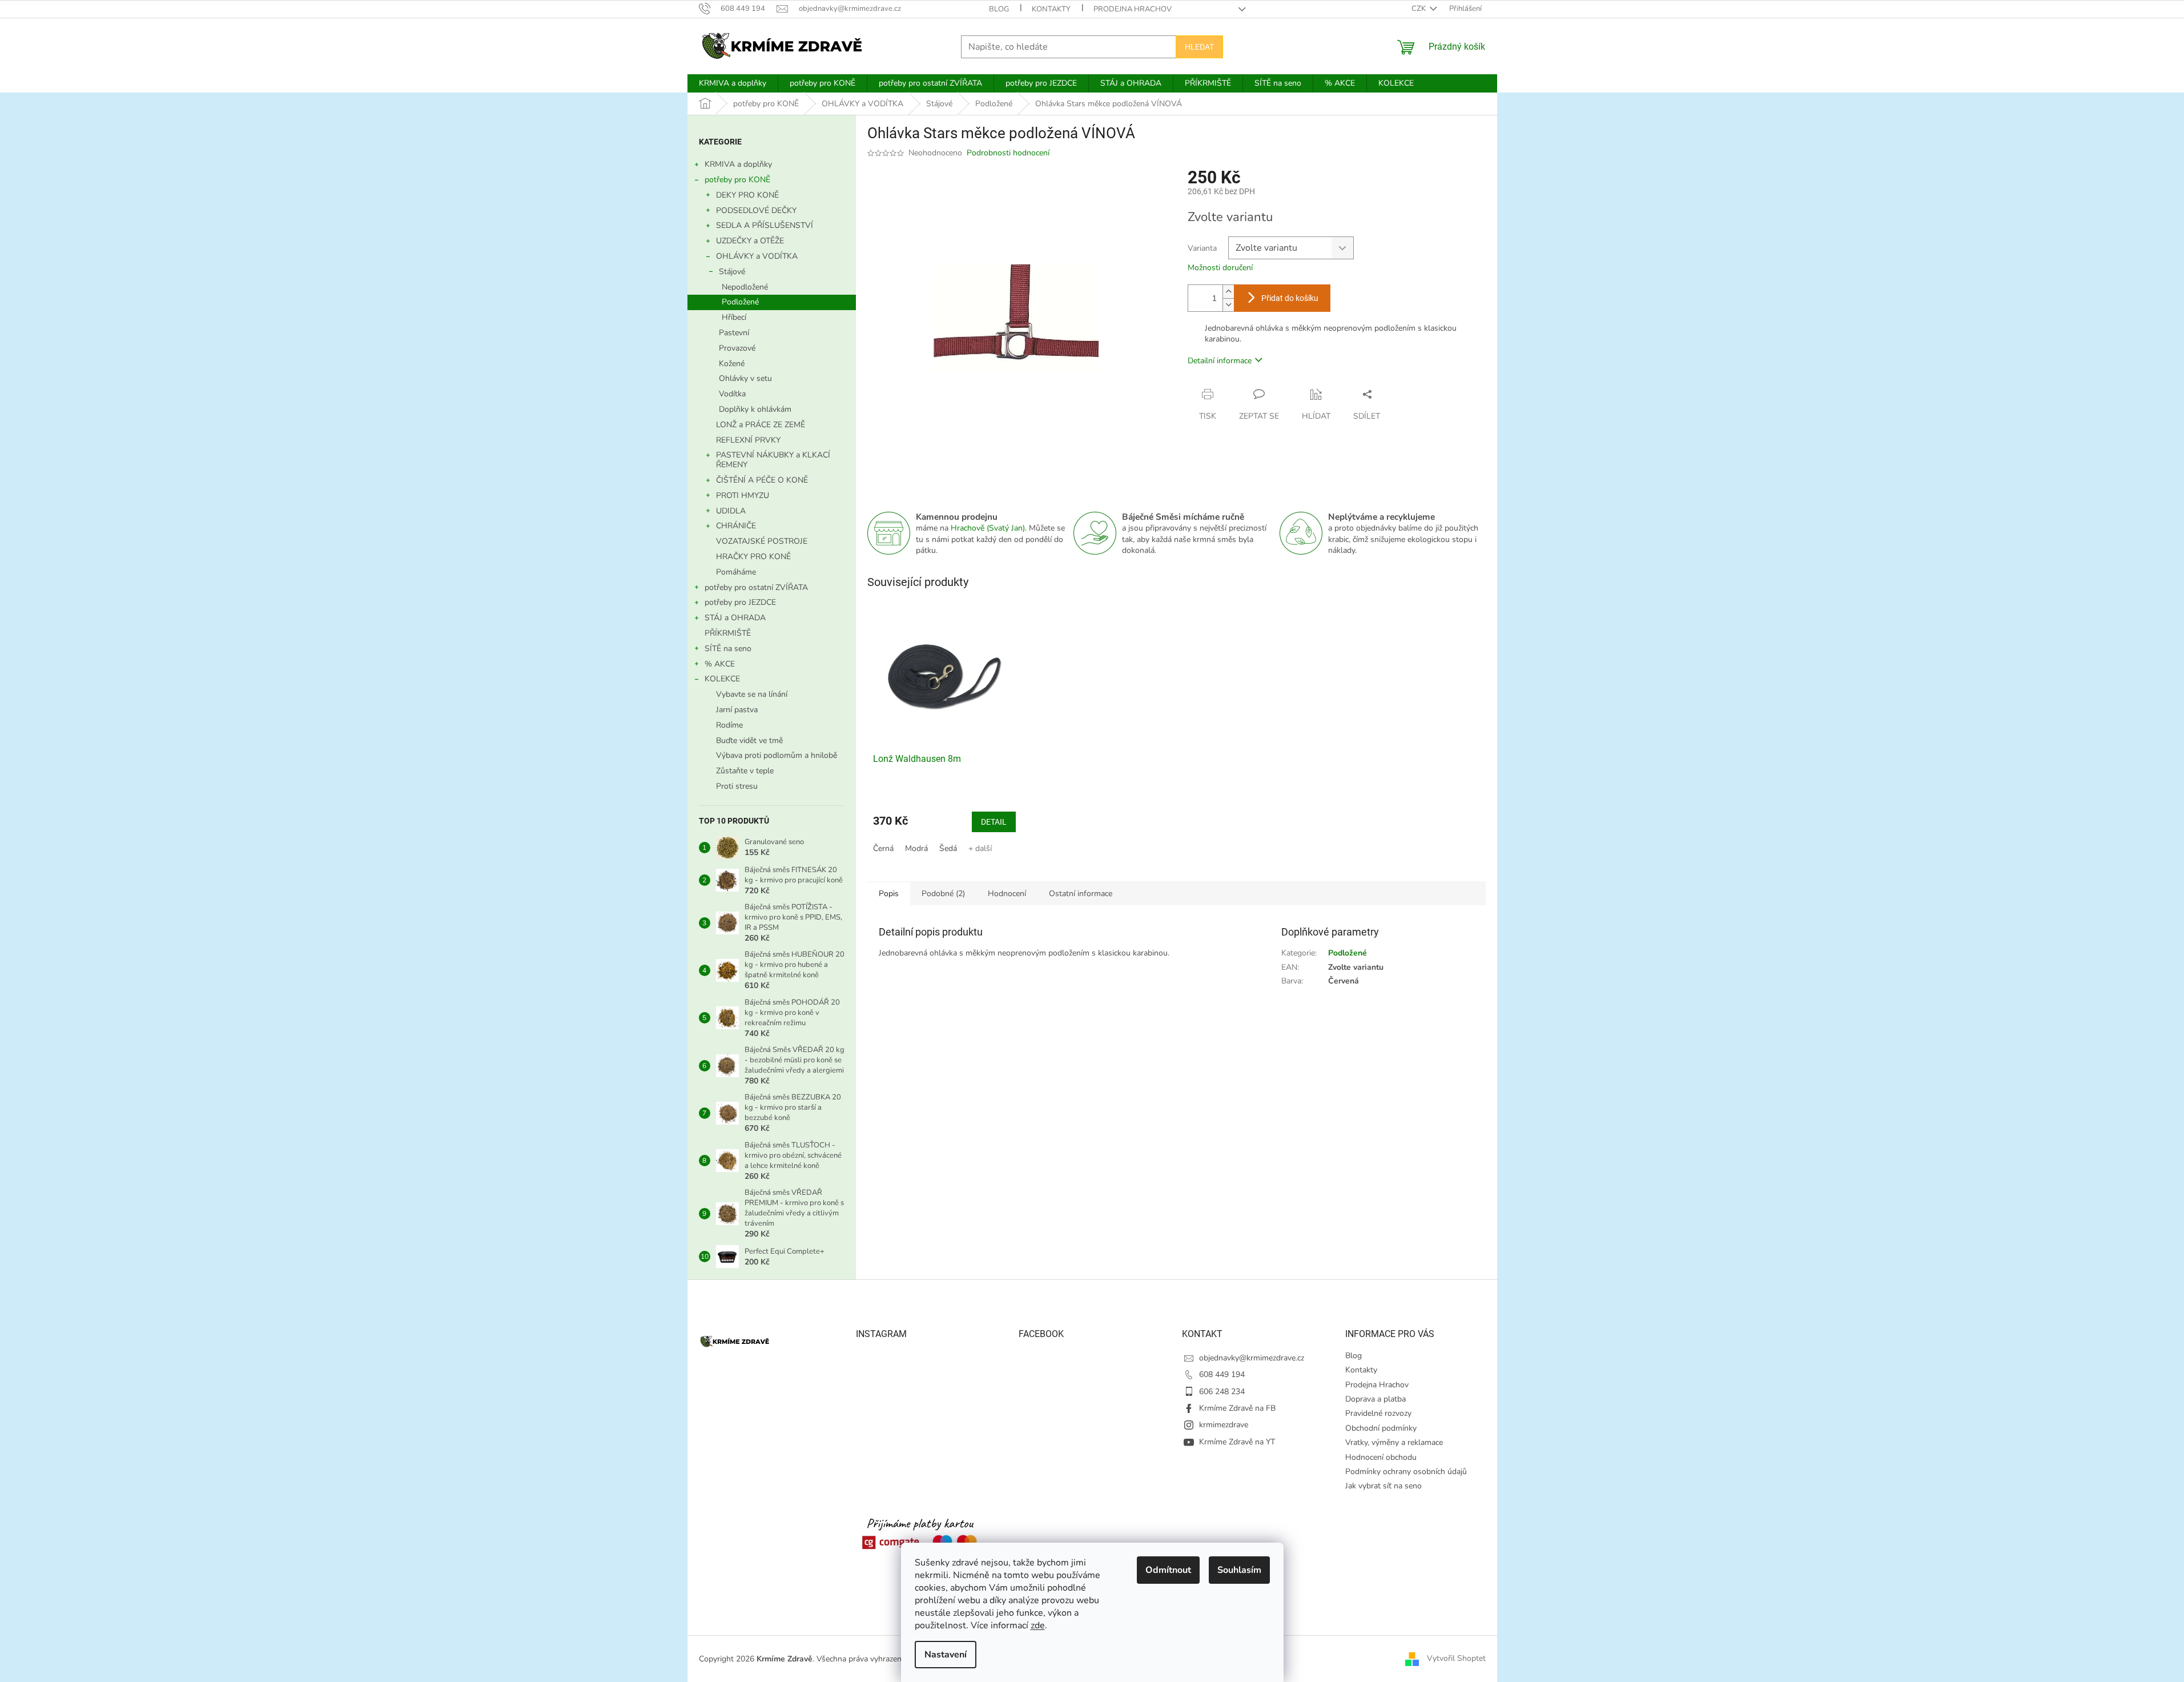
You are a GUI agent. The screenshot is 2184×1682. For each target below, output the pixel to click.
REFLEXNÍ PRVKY (748, 440)
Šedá (948, 848)
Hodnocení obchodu (1381, 1457)
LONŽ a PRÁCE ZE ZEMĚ (761, 425)
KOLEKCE (722, 679)
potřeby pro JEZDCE (740, 602)
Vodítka (732, 394)
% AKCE (720, 664)
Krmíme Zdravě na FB (1237, 1408)
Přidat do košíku (1290, 298)
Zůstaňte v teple (745, 771)
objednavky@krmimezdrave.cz (1252, 1358)
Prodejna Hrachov (1133, 9)
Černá (883, 848)
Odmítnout (1168, 1570)
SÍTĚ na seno (728, 649)
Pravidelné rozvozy (1378, 1413)
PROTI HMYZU (743, 495)
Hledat (1199, 47)
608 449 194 (1222, 1374)
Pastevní (734, 333)
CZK (1419, 9)
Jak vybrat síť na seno (1383, 1486)
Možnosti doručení (1220, 268)
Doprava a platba (1375, 1399)
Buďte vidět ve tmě (749, 740)
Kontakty (1051, 9)
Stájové (732, 272)
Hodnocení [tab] (1007, 894)
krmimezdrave (1224, 1425)
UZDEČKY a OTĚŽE (750, 241)
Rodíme (729, 725)
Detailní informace (1220, 361)
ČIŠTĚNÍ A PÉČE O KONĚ (762, 480)
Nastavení (946, 1655)
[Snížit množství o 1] (1228, 305)
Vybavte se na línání (752, 694)
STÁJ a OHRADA (735, 618)
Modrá (916, 848)
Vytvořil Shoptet (1456, 1658)
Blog (999, 9)
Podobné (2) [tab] (943, 894)
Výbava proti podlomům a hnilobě (777, 755)
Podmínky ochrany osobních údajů (1406, 1472)
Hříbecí (734, 317)
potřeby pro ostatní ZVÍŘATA (756, 587)
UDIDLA (731, 511)
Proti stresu (737, 786)
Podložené (740, 302)
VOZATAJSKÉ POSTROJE (762, 541)
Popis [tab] (889, 894)
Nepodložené (745, 287)
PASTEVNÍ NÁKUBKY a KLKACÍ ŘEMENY (773, 460)
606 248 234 (1222, 1392)
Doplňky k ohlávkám (755, 409)
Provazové (737, 348)
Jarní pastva (737, 710)
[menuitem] (733, 83)
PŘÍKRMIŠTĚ (728, 633)
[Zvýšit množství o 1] (1228, 292)
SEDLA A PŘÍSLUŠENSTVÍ (765, 225)
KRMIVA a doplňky (738, 164)
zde (1038, 1625)
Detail (994, 822)
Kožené (732, 364)
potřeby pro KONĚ (737, 180)
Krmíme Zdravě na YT (1237, 1442)
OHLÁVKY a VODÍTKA (757, 256)
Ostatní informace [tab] (1081, 894)
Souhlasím (1239, 1570)
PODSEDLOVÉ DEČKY (756, 210)
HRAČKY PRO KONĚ (753, 557)
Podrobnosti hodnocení (1008, 153)
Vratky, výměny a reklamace (1394, 1442)
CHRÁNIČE (736, 526)
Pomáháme (736, 572)
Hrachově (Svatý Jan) (988, 528)
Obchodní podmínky (1381, 1428)
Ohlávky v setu (745, 378)
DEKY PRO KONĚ (747, 195)
